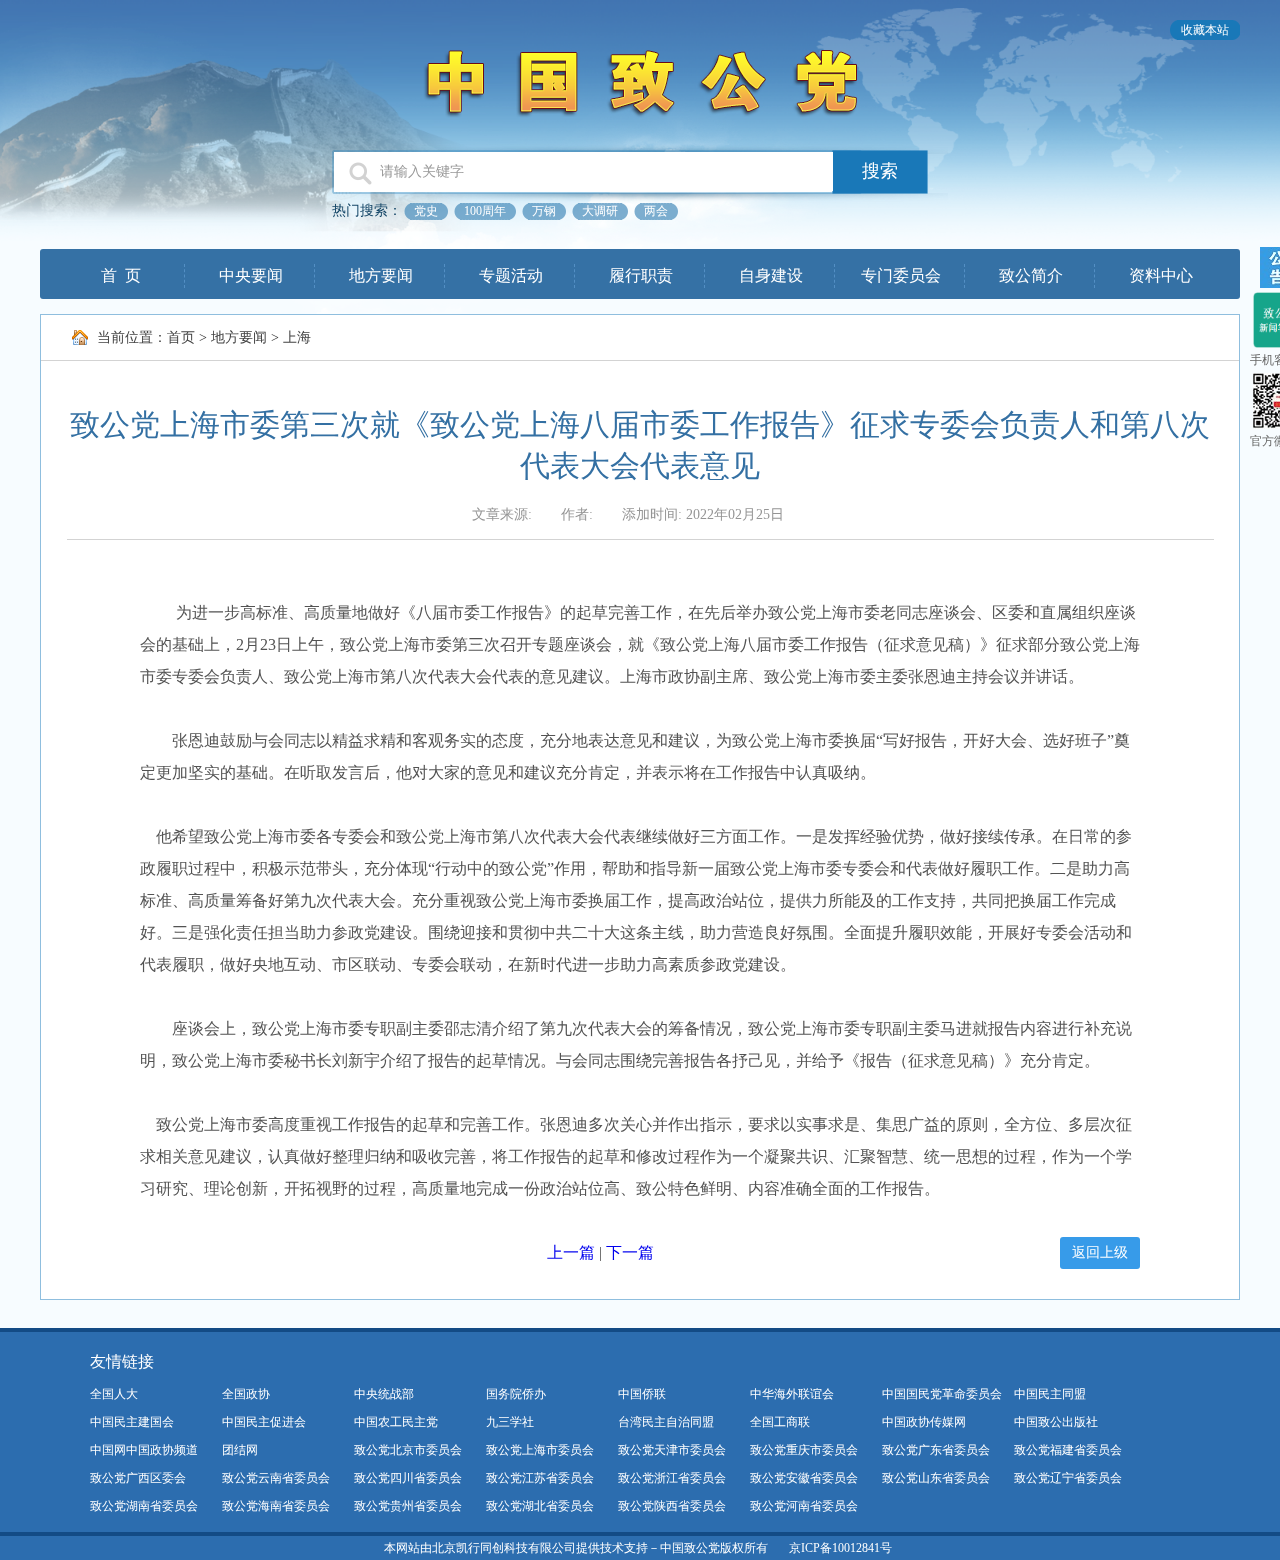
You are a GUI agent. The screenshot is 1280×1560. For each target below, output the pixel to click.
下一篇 (630, 1252)
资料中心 (1161, 275)
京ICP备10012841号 (840, 1548)
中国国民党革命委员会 (942, 1394)
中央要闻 (251, 275)
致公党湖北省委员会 (540, 1506)
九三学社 (510, 1422)
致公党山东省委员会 (936, 1478)
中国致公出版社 (1056, 1422)
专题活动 (511, 275)
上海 (297, 337)
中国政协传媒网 (924, 1422)
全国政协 (246, 1394)
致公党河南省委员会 (804, 1506)
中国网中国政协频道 (144, 1450)
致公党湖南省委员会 (144, 1506)
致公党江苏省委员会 (540, 1478)
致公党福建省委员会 (1068, 1450)
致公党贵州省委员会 (408, 1506)
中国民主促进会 (264, 1422)
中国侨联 (642, 1394)
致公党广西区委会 (138, 1478)
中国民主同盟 (1050, 1394)
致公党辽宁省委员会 (1068, 1478)
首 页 (121, 275)
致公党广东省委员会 (936, 1450)
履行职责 (641, 275)
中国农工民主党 (396, 1422)
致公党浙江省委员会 (672, 1478)
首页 (181, 337)
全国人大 (114, 1394)
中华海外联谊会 (792, 1394)
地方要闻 (381, 275)
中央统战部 (384, 1394)
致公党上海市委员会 (540, 1450)
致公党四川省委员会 (408, 1478)
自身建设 (771, 275)
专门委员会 (901, 275)
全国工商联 (780, 1422)
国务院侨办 (516, 1394)
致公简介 (1031, 275)
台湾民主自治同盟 (666, 1422)
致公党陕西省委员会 (672, 1506)
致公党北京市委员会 (408, 1450)
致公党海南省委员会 (276, 1506)
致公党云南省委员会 (276, 1478)
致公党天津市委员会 (672, 1450)
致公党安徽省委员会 (804, 1478)
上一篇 (571, 1252)
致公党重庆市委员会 (804, 1450)
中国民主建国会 (132, 1422)
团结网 (240, 1450)
